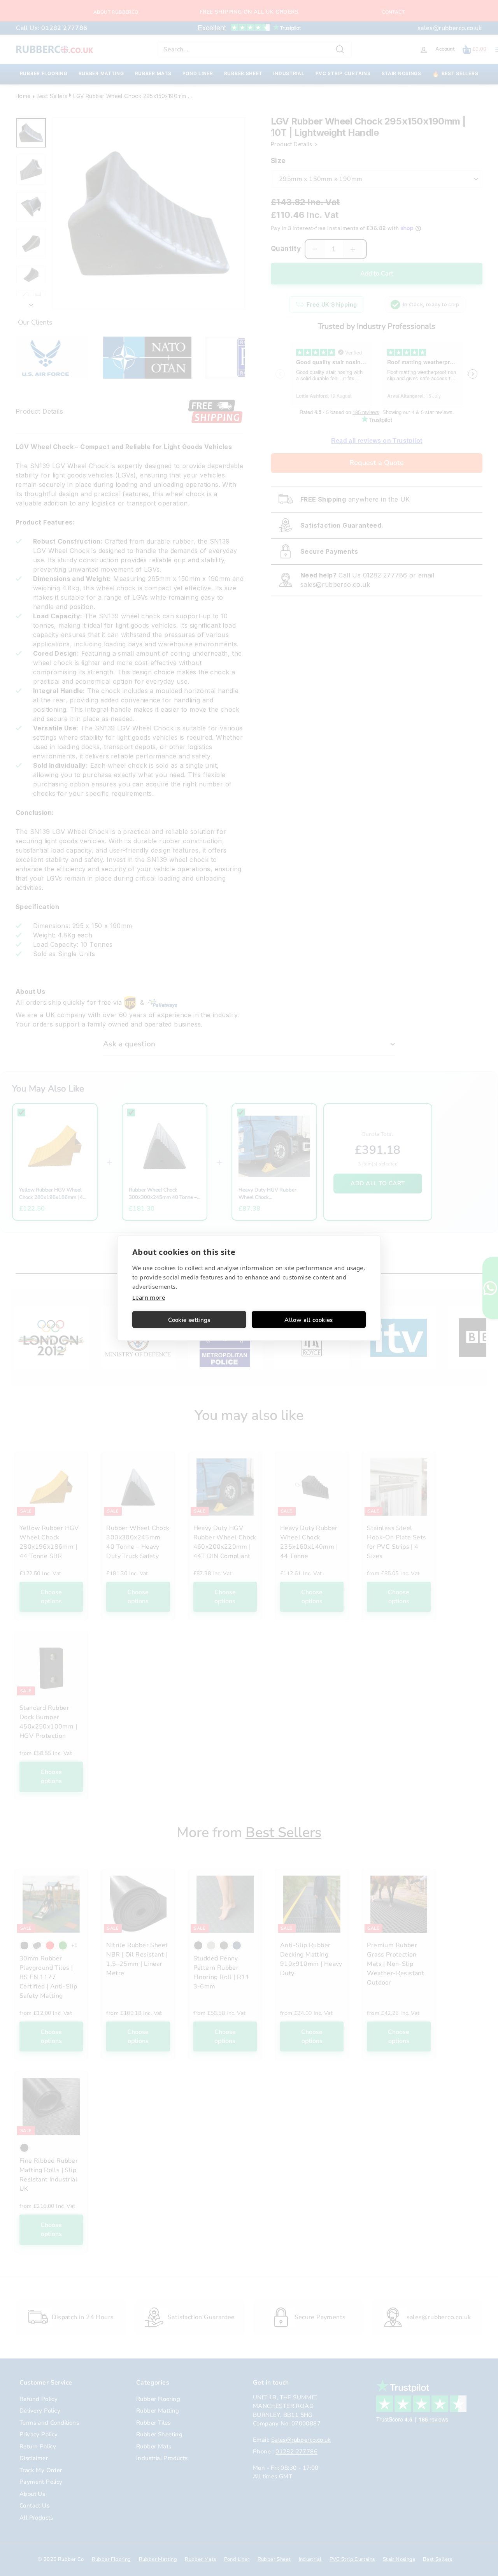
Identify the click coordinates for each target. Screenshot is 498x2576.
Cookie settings (189, 1320)
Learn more (149, 1297)
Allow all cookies (309, 1320)
